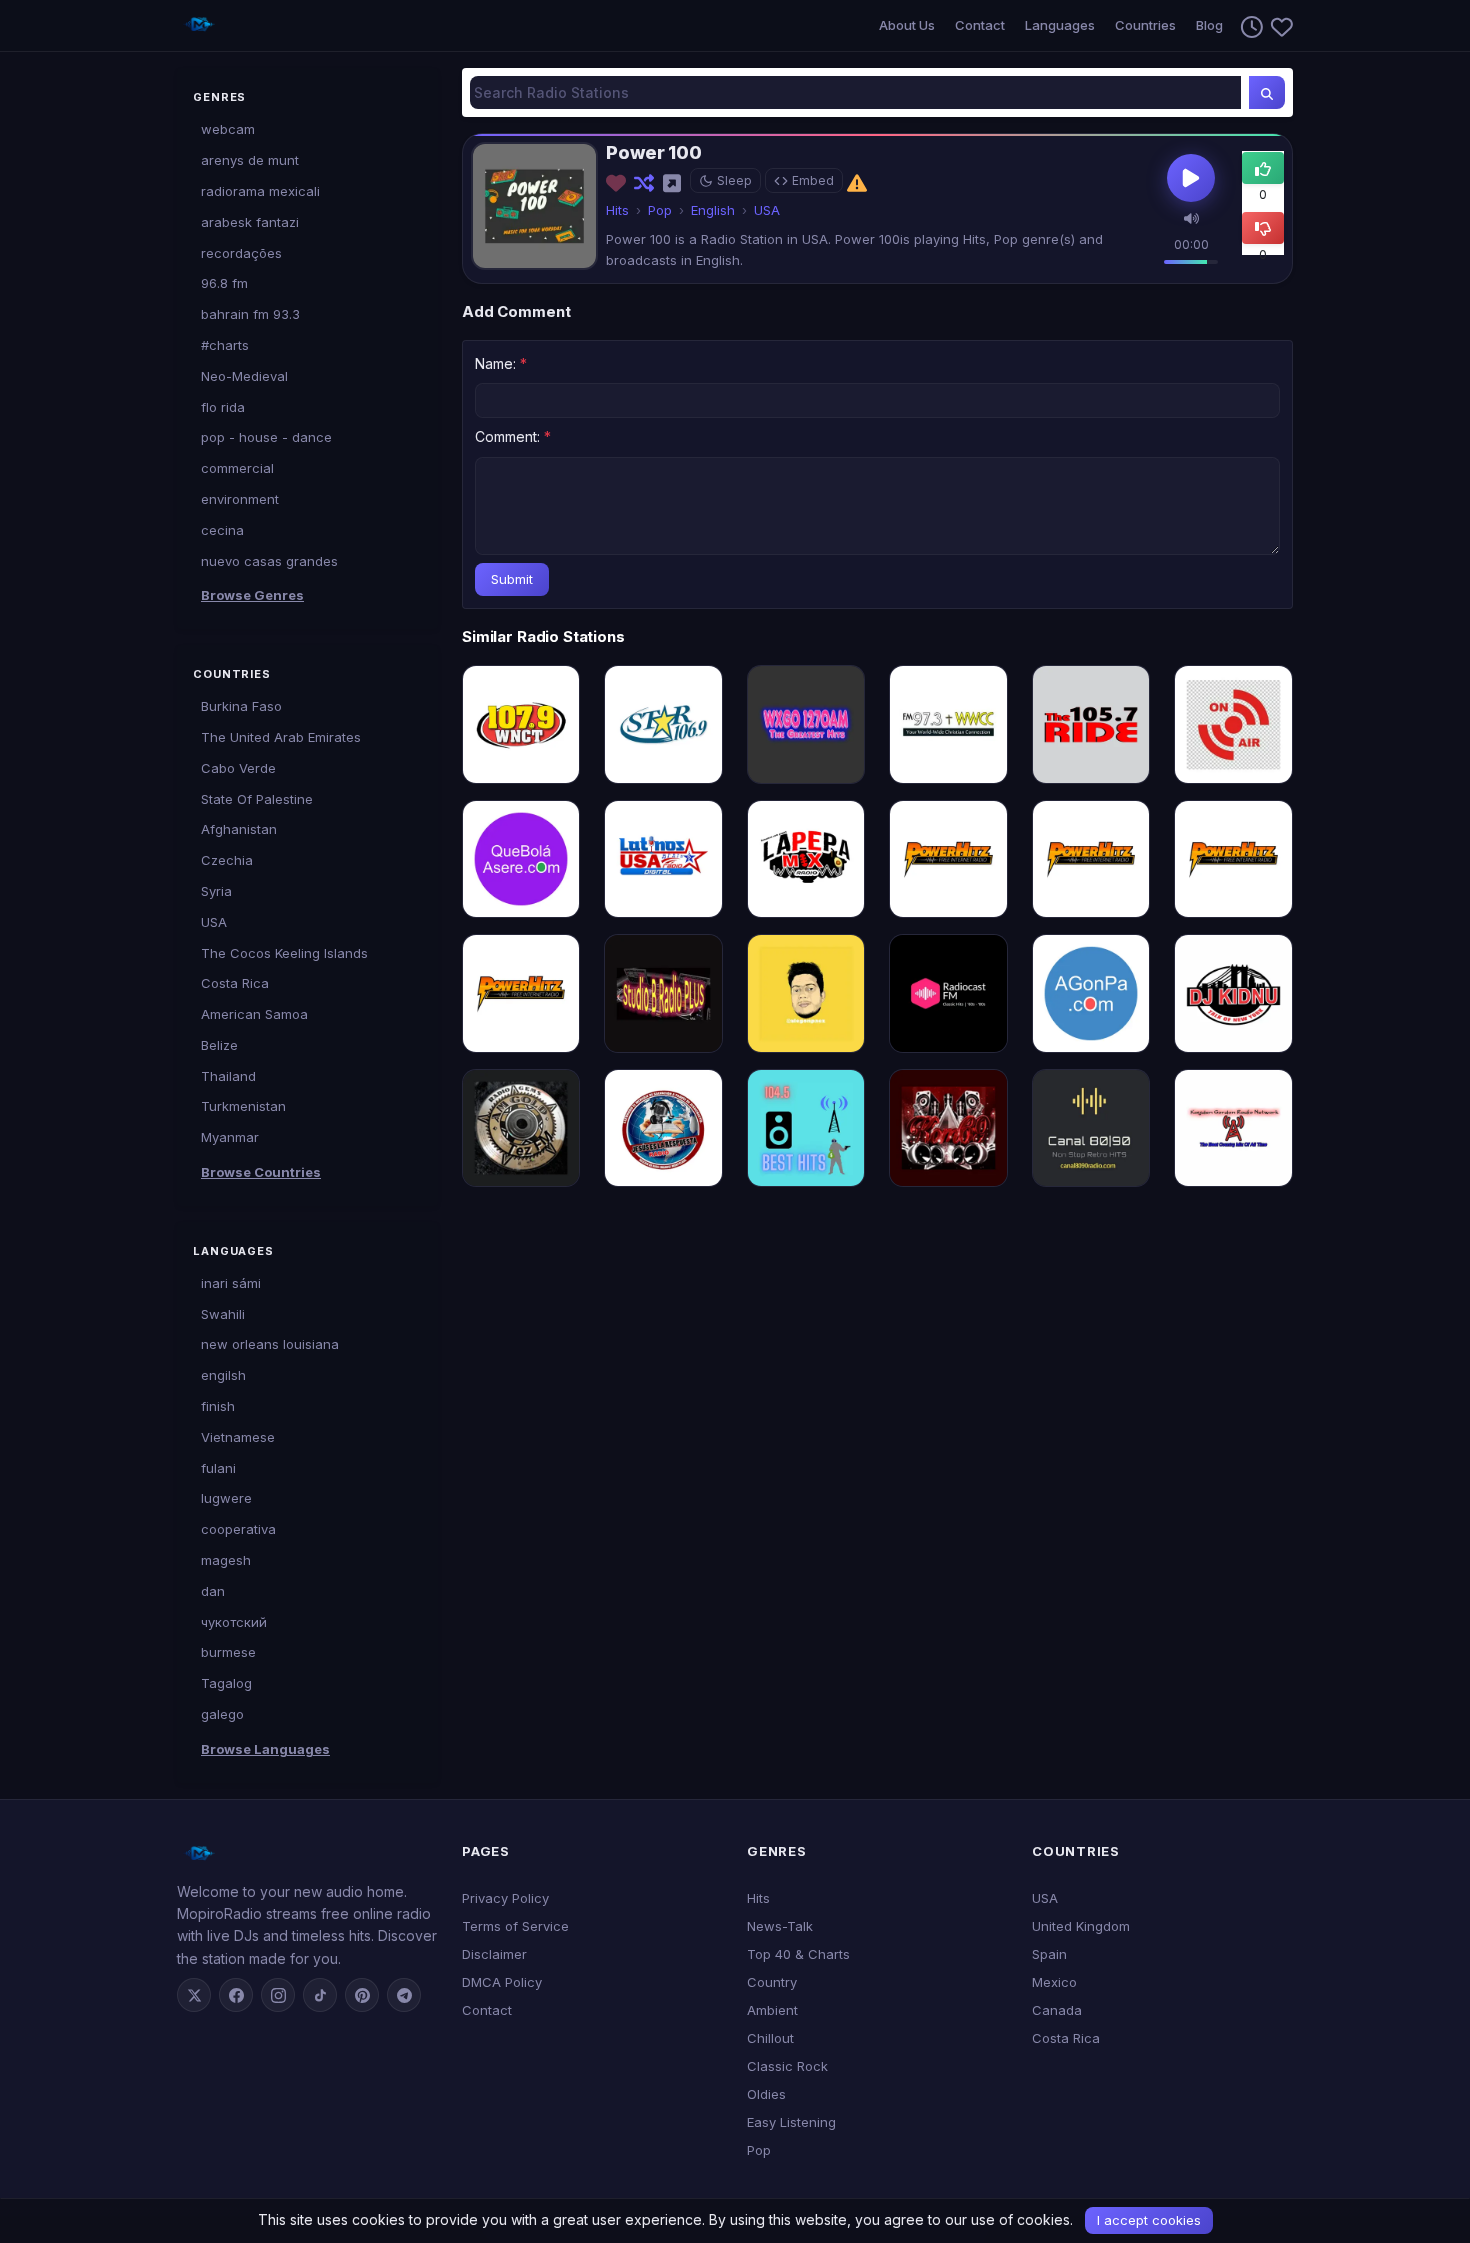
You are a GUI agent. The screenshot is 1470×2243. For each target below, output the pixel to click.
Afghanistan (239, 829)
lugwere (226, 1498)
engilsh (223, 1375)
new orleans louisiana (270, 1344)
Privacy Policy (505, 1898)
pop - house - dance (266, 437)
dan (213, 1591)
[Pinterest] (362, 1995)
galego (222, 1714)
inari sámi (231, 1283)
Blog (1209, 25)
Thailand (228, 1076)
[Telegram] (404, 1995)
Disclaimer (494, 1954)
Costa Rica (235, 983)
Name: (501, 363)
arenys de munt (250, 160)
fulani (218, 1468)
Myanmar (230, 1137)
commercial (237, 468)
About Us (907, 25)
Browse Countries (261, 1172)
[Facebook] (236, 1995)
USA (214, 922)
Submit (512, 579)
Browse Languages (265, 1749)
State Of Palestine (257, 799)
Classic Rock (787, 2066)
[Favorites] (1278, 26)
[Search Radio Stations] (1267, 92)
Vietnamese (238, 1437)
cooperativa (238, 1529)
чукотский (234, 1622)
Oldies (766, 2094)
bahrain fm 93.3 (250, 314)
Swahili (223, 1314)
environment (240, 499)
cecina (222, 530)
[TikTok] (320, 1995)
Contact (980, 25)
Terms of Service (515, 1926)
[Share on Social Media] (674, 183)
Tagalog (226, 1683)
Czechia (227, 860)
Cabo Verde (238, 768)
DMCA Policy (502, 1982)
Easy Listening (791, 2122)
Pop (660, 210)
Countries (1145, 25)
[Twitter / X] (194, 1995)
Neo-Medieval (244, 376)
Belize (219, 1045)
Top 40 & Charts (798, 1954)
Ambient (772, 2010)
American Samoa (254, 1014)
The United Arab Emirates (281, 737)
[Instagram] (278, 1995)
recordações (241, 253)
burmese (228, 1652)
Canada (1057, 2010)
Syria (216, 891)
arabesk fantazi (250, 222)
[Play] (1191, 178)
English (713, 210)
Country (772, 1982)
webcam (228, 129)
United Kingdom (1081, 1926)
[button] (1191, 217)
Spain (1049, 1954)
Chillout (770, 2038)
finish (218, 1406)
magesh (226, 1560)
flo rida (223, 407)
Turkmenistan (243, 1106)
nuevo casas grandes (269, 561)
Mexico (1054, 1982)
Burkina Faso (241, 706)
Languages (1060, 25)
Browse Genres (252, 595)
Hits (617, 210)
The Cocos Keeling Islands (284, 953)
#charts (225, 345)
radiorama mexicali (260, 191)
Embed (813, 180)
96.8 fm (224, 283)
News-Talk (780, 1926)
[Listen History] (1248, 26)
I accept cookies (1149, 2220)
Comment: (513, 436)
